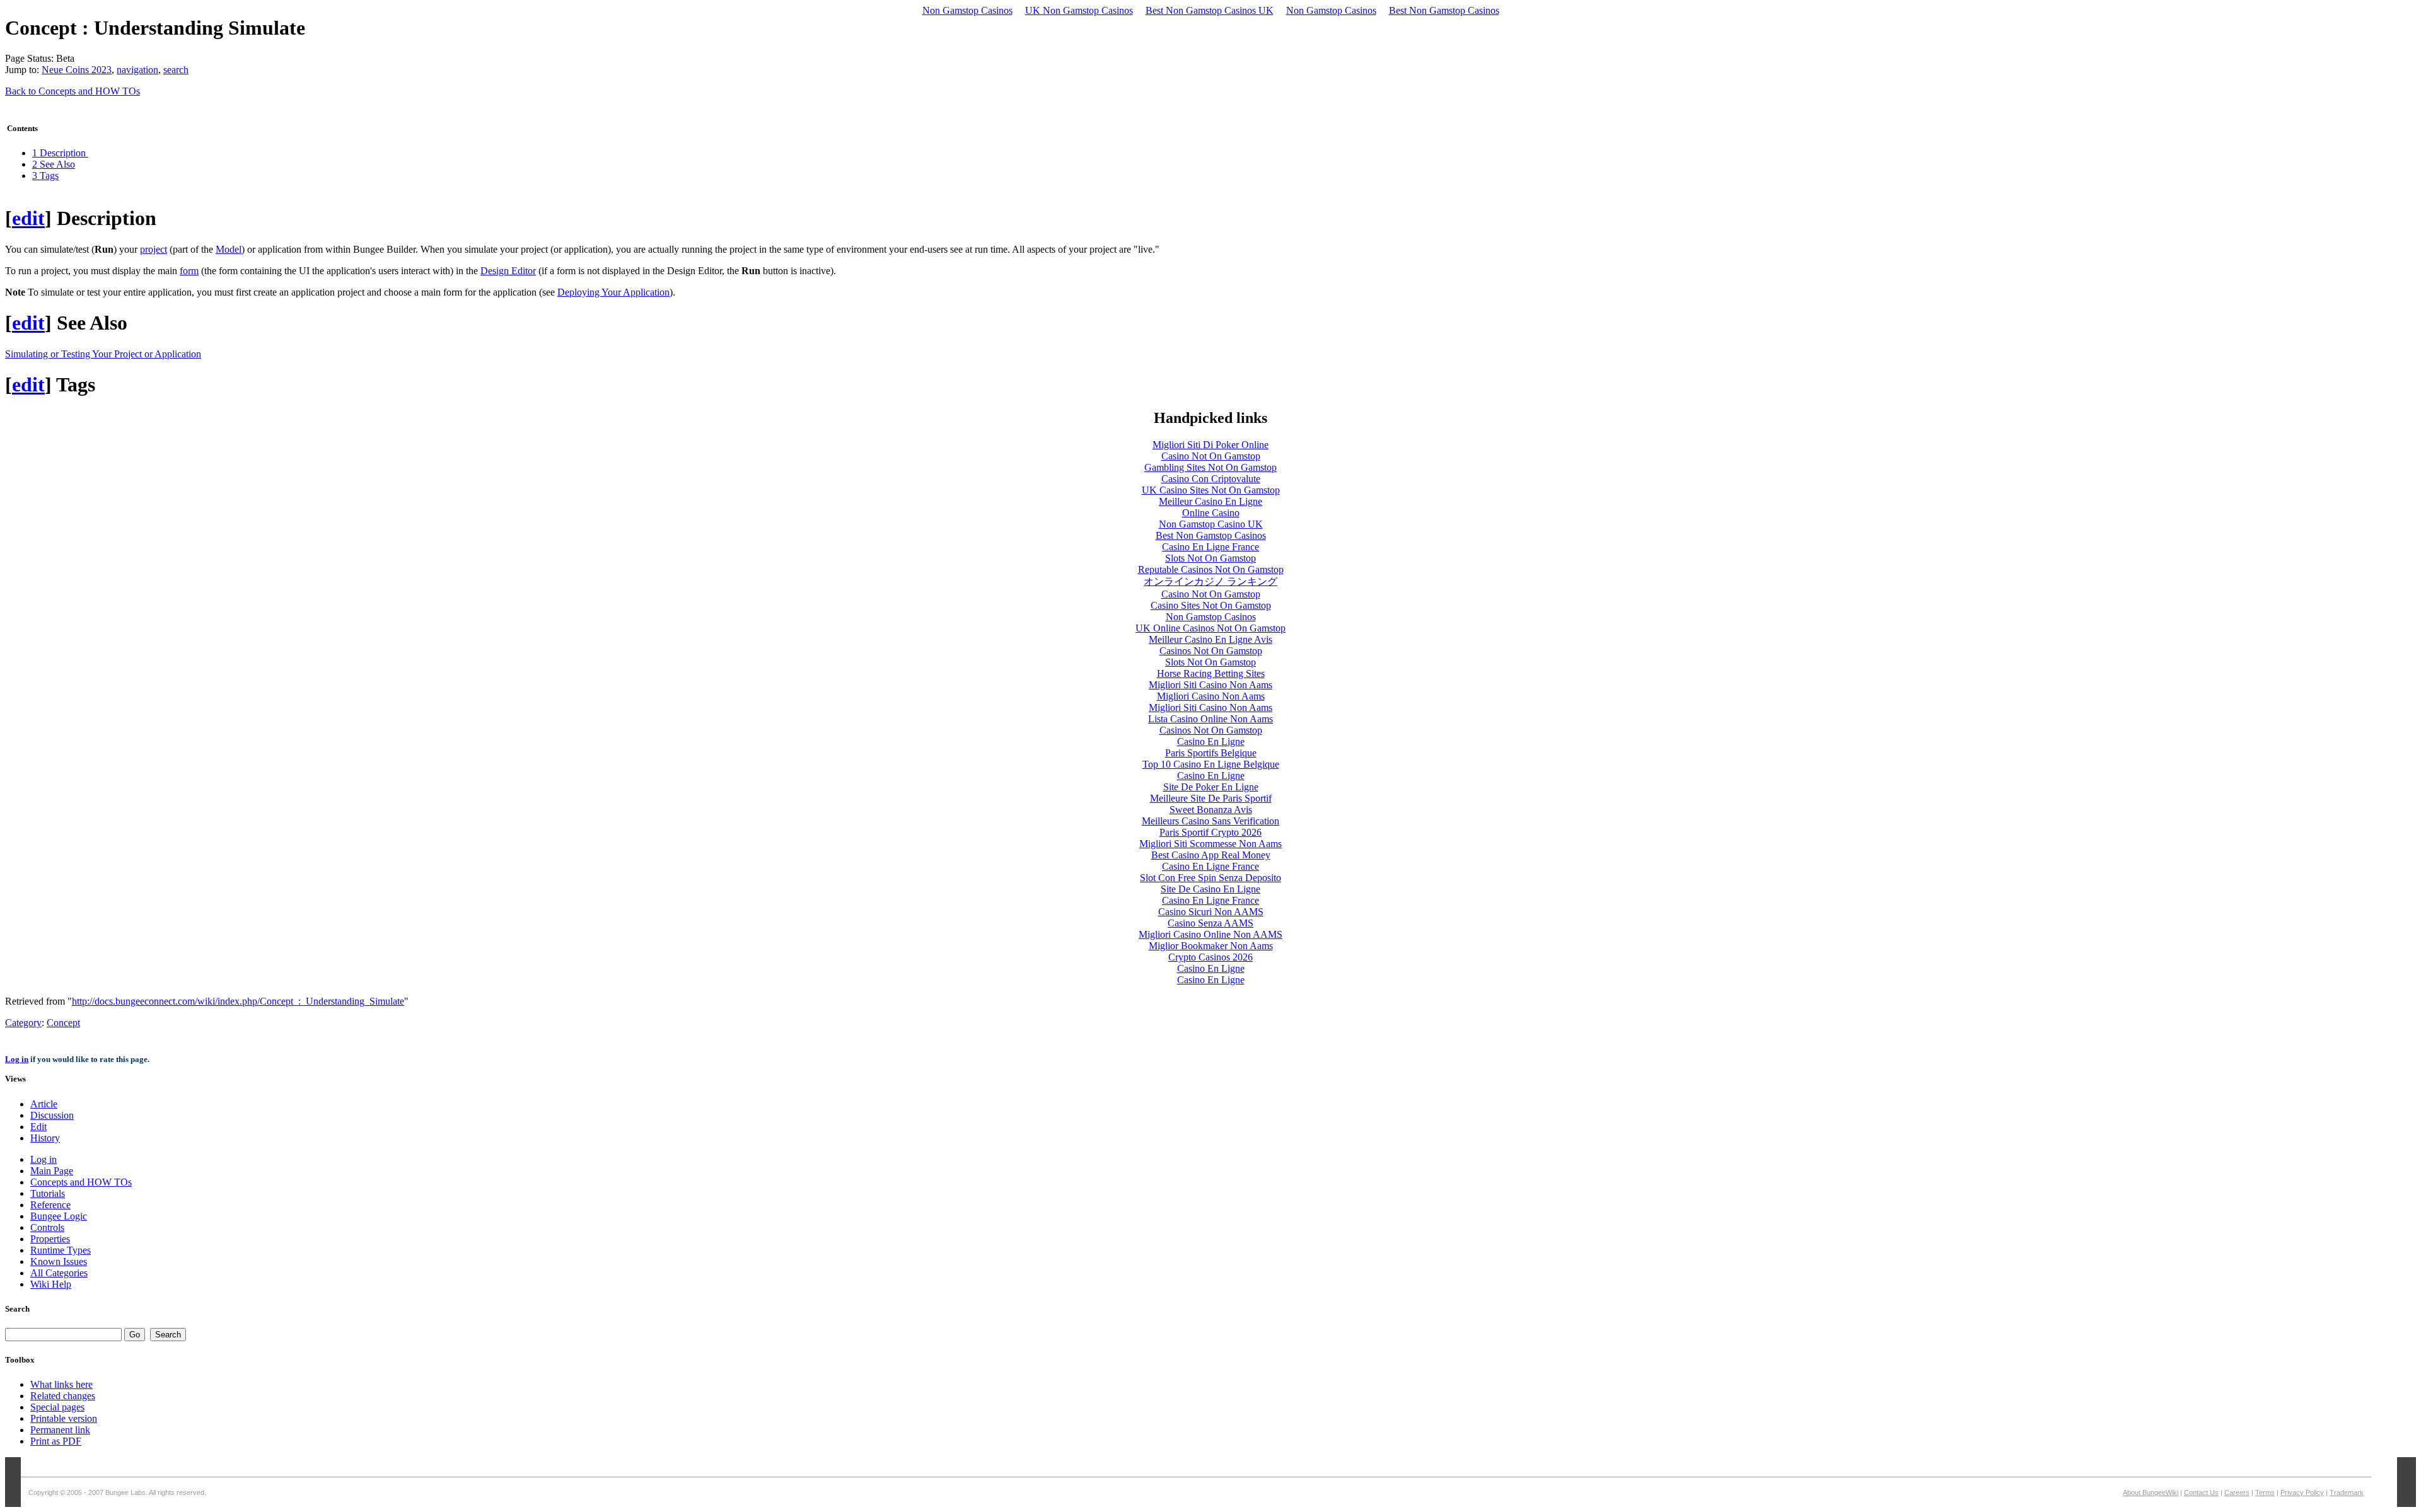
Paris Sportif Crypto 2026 (1210, 832)
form (189, 271)
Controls (47, 1227)
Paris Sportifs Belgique (1211, 753)
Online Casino (1211, 513)
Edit (38, 1127)
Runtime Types (61, 1250)
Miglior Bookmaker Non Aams (1211, 946)
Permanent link (60, 1430)
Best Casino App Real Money (1211, 855)
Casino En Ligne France (1210, 547)
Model (229, 249)
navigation (137, 70)
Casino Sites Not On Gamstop (1211, 605)
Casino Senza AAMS (1210, 923)
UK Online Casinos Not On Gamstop (1210, 628)
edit (28, 218)
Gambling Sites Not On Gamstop (1210, 467)
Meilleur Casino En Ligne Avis (1210, 639)
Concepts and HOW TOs (81, 1182)
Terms (2265, 1492)
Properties (50, 1239)
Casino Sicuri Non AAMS (1211, 912)
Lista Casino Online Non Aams (1210, 719)
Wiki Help (51, 1284)
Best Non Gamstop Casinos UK (1210, 10)
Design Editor (508, 271)
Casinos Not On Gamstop (1211, 651)
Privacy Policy (2302, 1492)
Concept (63, 1023)
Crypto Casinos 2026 (1210, 957)
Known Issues (59, 1261)
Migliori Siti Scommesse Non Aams (1210, 844)
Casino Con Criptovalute (1211, 479)
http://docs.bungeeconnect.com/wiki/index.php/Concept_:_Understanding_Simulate (238, 1001)
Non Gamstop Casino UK (1211, 524)
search (176, 70)
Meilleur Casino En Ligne (1210, 501)
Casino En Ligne (1211, 742)
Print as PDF (56, 1441)
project (154, 249)
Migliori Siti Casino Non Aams (1210, 685)
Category (23, 1023)
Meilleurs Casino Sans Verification (1210, 821)
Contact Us (2201, 1492)
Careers (2237, 1492)
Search (17, 1309)
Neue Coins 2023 (77, 70)
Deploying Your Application (613, 292)
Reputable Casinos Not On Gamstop (1211, 569)
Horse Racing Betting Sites (1211, 673)
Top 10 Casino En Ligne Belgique (1211, 764)
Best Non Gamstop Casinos (1444, 10)
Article (44, 1104)
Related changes (63, 1396)
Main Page (52, 1171)
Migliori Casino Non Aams (1211, 696)
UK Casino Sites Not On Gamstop (1211, 490)
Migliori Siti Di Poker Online (1210, 445)
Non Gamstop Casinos (967, 10)
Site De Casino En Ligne (1210, 889)
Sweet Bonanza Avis (1211, 810)
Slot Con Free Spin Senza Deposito (1210, 878)
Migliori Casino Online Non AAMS (1210, 934)
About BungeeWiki (2151, 1492)
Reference (50, 1205)
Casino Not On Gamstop (1211, 456)
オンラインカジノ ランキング (1210, 581)
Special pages (57, 1407)
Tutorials (48, 1193)
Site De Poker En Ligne (1211, 787)
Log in (17, 1059)
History (45, 1138)
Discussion (52, 1115)
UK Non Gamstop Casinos (1079, 10)
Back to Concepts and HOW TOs (73, 91)
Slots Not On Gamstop (1210, 558)
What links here (61, 1384)
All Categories (59, 1273)
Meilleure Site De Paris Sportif (1211, 798)
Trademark (2347, 1492)
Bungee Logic (59, 1216)
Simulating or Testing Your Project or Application (103, 354)
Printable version (64, 1418)
